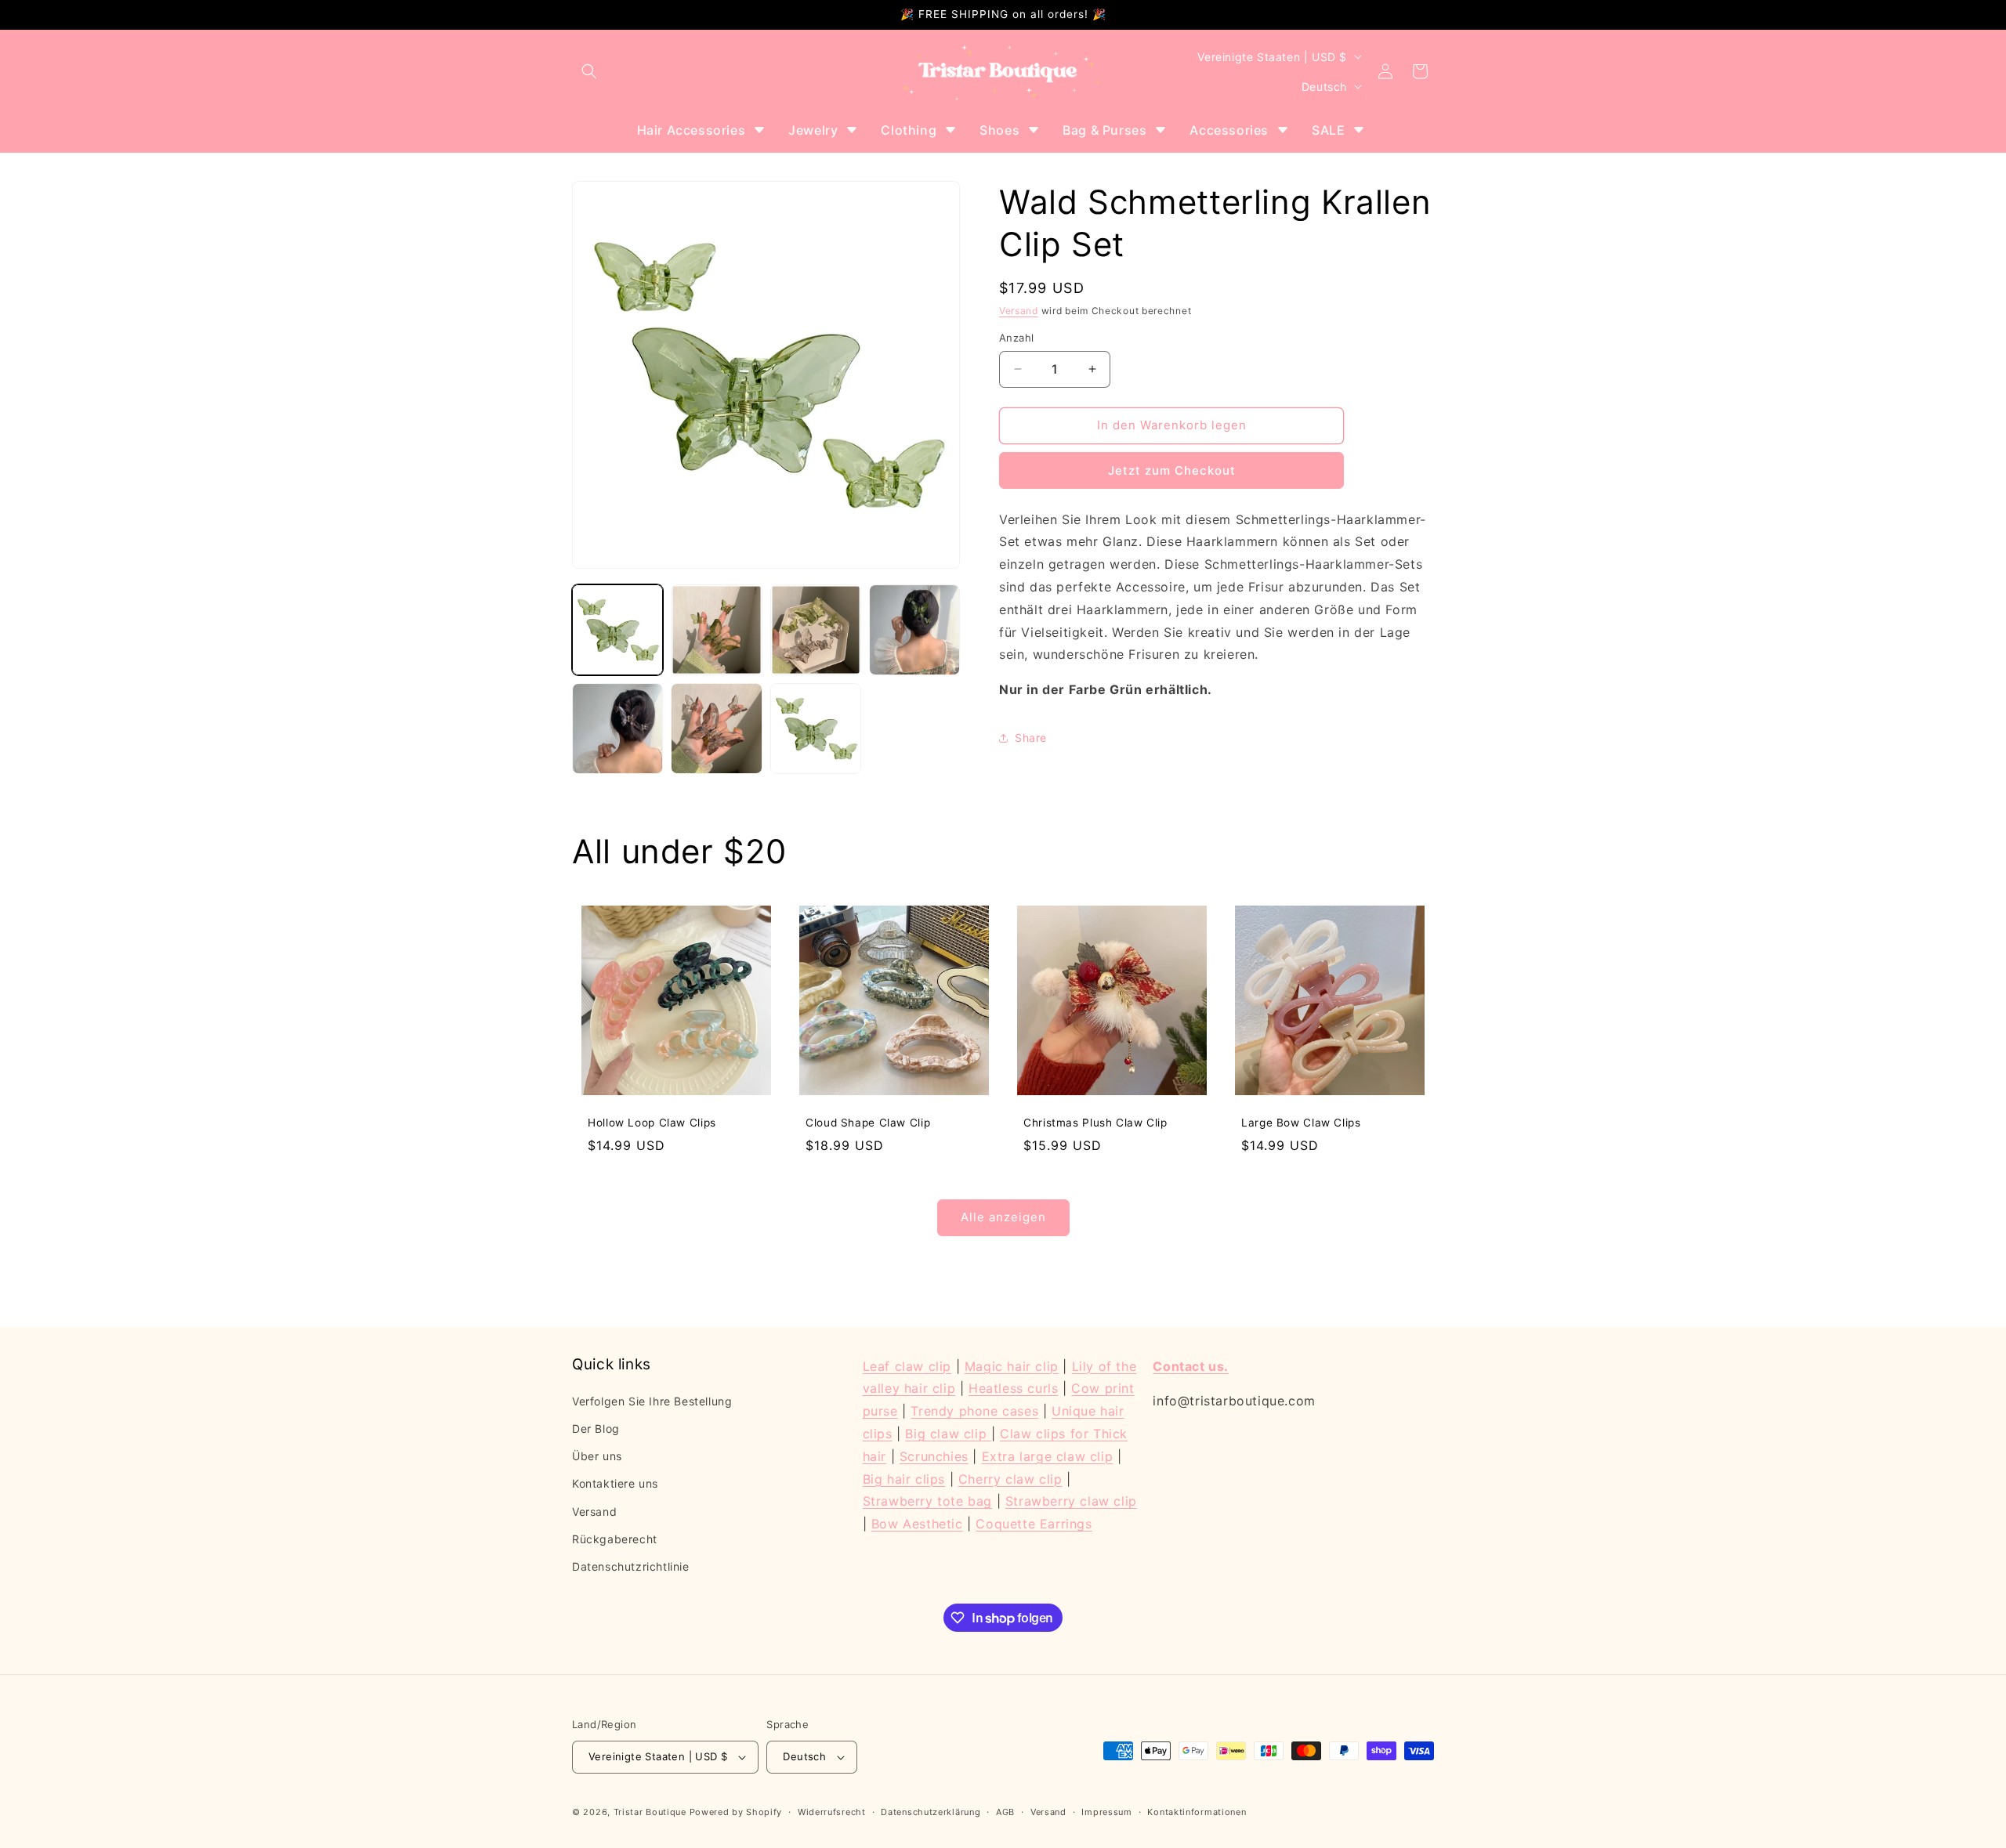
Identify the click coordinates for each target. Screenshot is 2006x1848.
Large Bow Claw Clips (1301, 1123)
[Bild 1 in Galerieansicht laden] (617, 630)
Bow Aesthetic (917, 1524)
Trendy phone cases (974, 1411)
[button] (589, 71)
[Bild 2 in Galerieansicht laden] (716, 630)
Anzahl (1016, 338)
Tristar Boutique (650, 1812)
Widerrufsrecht (832, 1812)
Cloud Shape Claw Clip (868, 1123)
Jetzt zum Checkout (1172, 470)
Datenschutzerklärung (931, 1812)
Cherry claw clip (1010, 1479)
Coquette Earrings (1034, 1524)
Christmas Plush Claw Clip (1095, 1123)
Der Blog (596, 1428)
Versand (1019, 311)
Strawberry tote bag (927, 1501)
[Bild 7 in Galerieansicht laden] (816, 729)
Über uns (597, 1456)
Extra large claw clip (1048, 1456)
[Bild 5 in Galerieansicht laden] (617, 729)
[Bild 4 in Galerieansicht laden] (914, 630)
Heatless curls (1013, 1388)
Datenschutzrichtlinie (631, 1566)
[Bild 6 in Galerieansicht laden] (716, 729)
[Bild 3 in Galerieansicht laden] (816, 630)
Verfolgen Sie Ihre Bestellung (652, 1401)
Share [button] (1031, 738)
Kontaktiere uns (615, 1483)
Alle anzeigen (1003, 1217)
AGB (1005, 1812)
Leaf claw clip (907, 1366)
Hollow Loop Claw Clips (652, 1123)
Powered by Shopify (736, 1812)
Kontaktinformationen (1197, 1812)
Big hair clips (904, 1479)
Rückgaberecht (615, 1539)
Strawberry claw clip (1071, 1501)
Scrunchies (934, 1456)
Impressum (1106, 1812)
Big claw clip (948, 1434)
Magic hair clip (1012, 1366)
